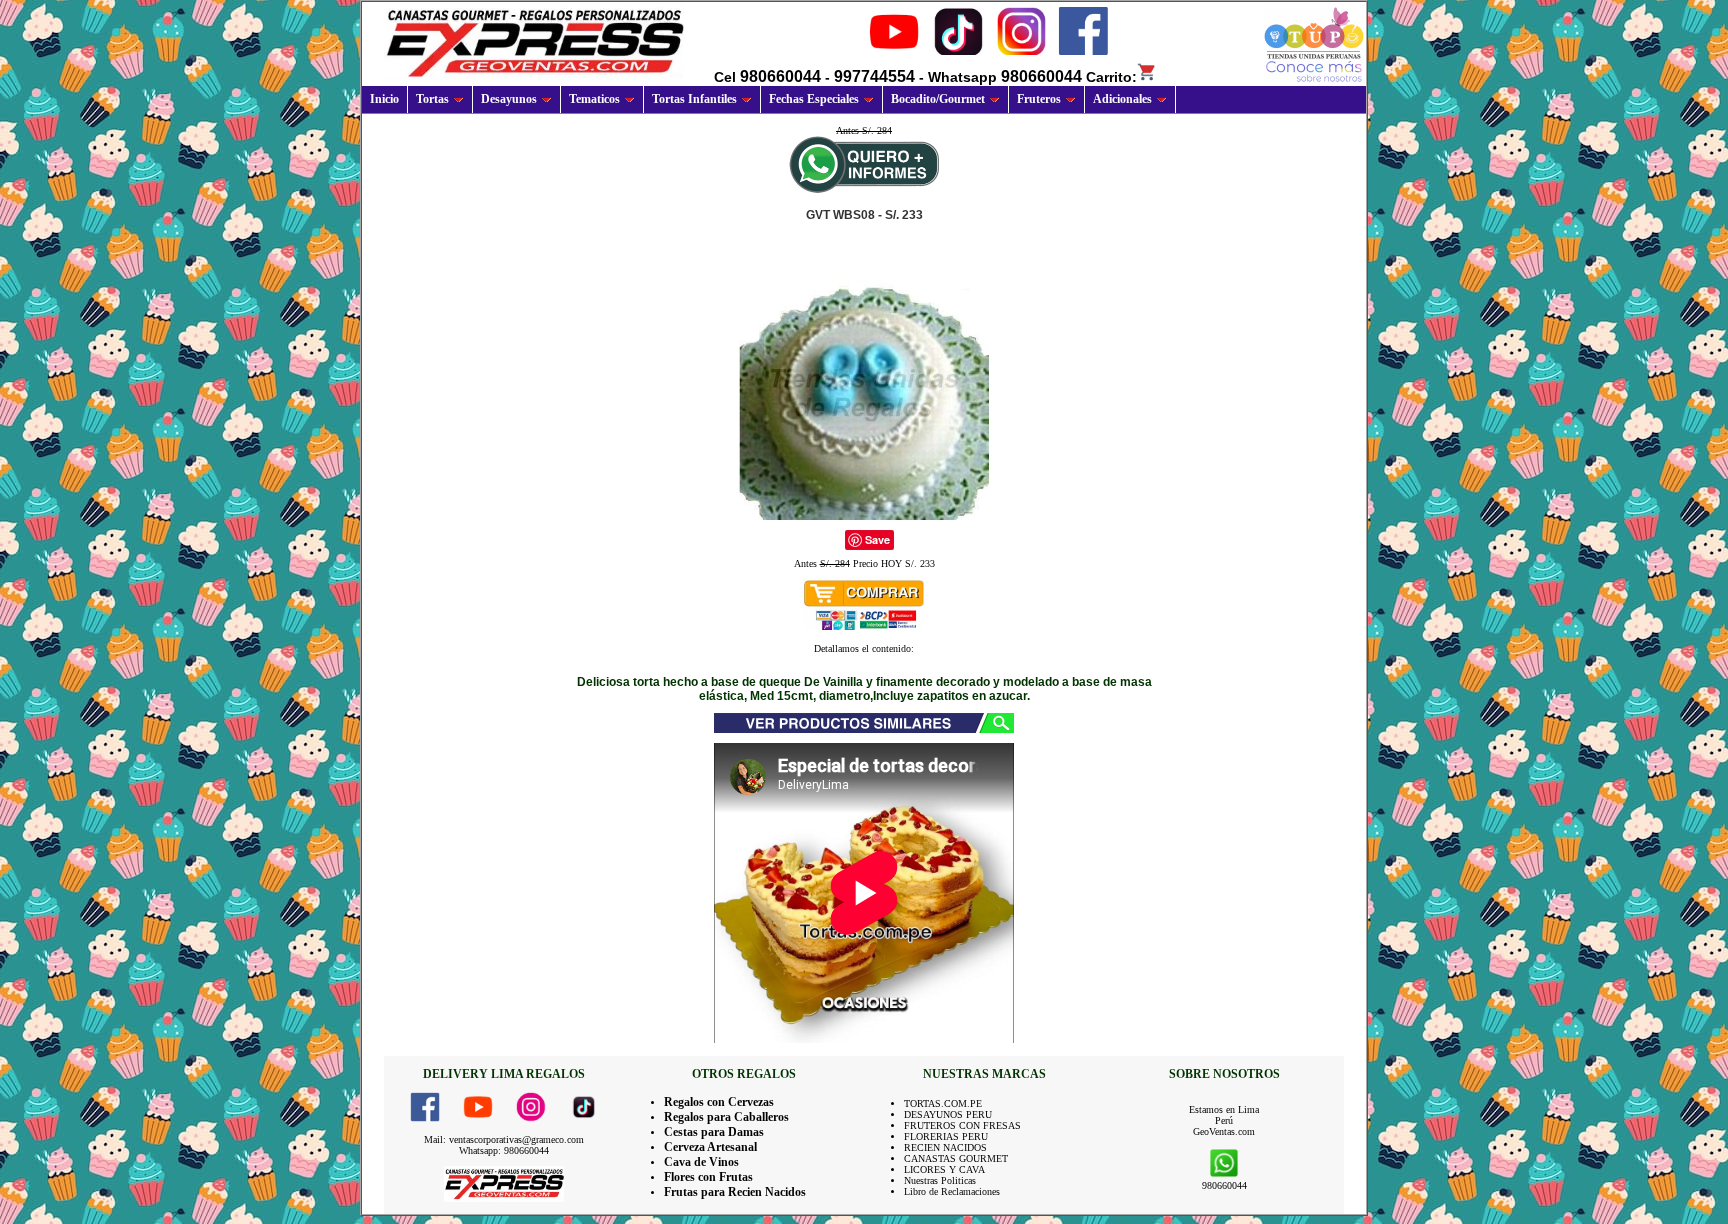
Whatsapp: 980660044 (504, 1150)
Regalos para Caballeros (726, 1117)
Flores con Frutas (708, 1177)
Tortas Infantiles (694, 99)
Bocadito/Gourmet (938, 99)
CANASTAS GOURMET (956, 1158)
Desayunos (509, 99)
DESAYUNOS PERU (948, 1114)
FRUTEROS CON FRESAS (962, 1125)
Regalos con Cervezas (719, 1102)
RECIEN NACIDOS (945, 1147)
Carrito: (1111, 77)
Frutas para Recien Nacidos (735, 1192)
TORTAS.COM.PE (943, 1103)
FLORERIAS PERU (946, 1136)
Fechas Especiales (814, 99)
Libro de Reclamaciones (952, 1191)
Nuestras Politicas (940, 1180)
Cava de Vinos (701, 1162)
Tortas (432, 99)
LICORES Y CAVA (944, 1169)
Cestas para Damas (714, 1132)
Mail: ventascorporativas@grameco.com (504, 1139)
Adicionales (1122, 99)
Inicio (384, 99)
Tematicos (594, 99)
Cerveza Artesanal (710, 1147)
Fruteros (1039, 99)
